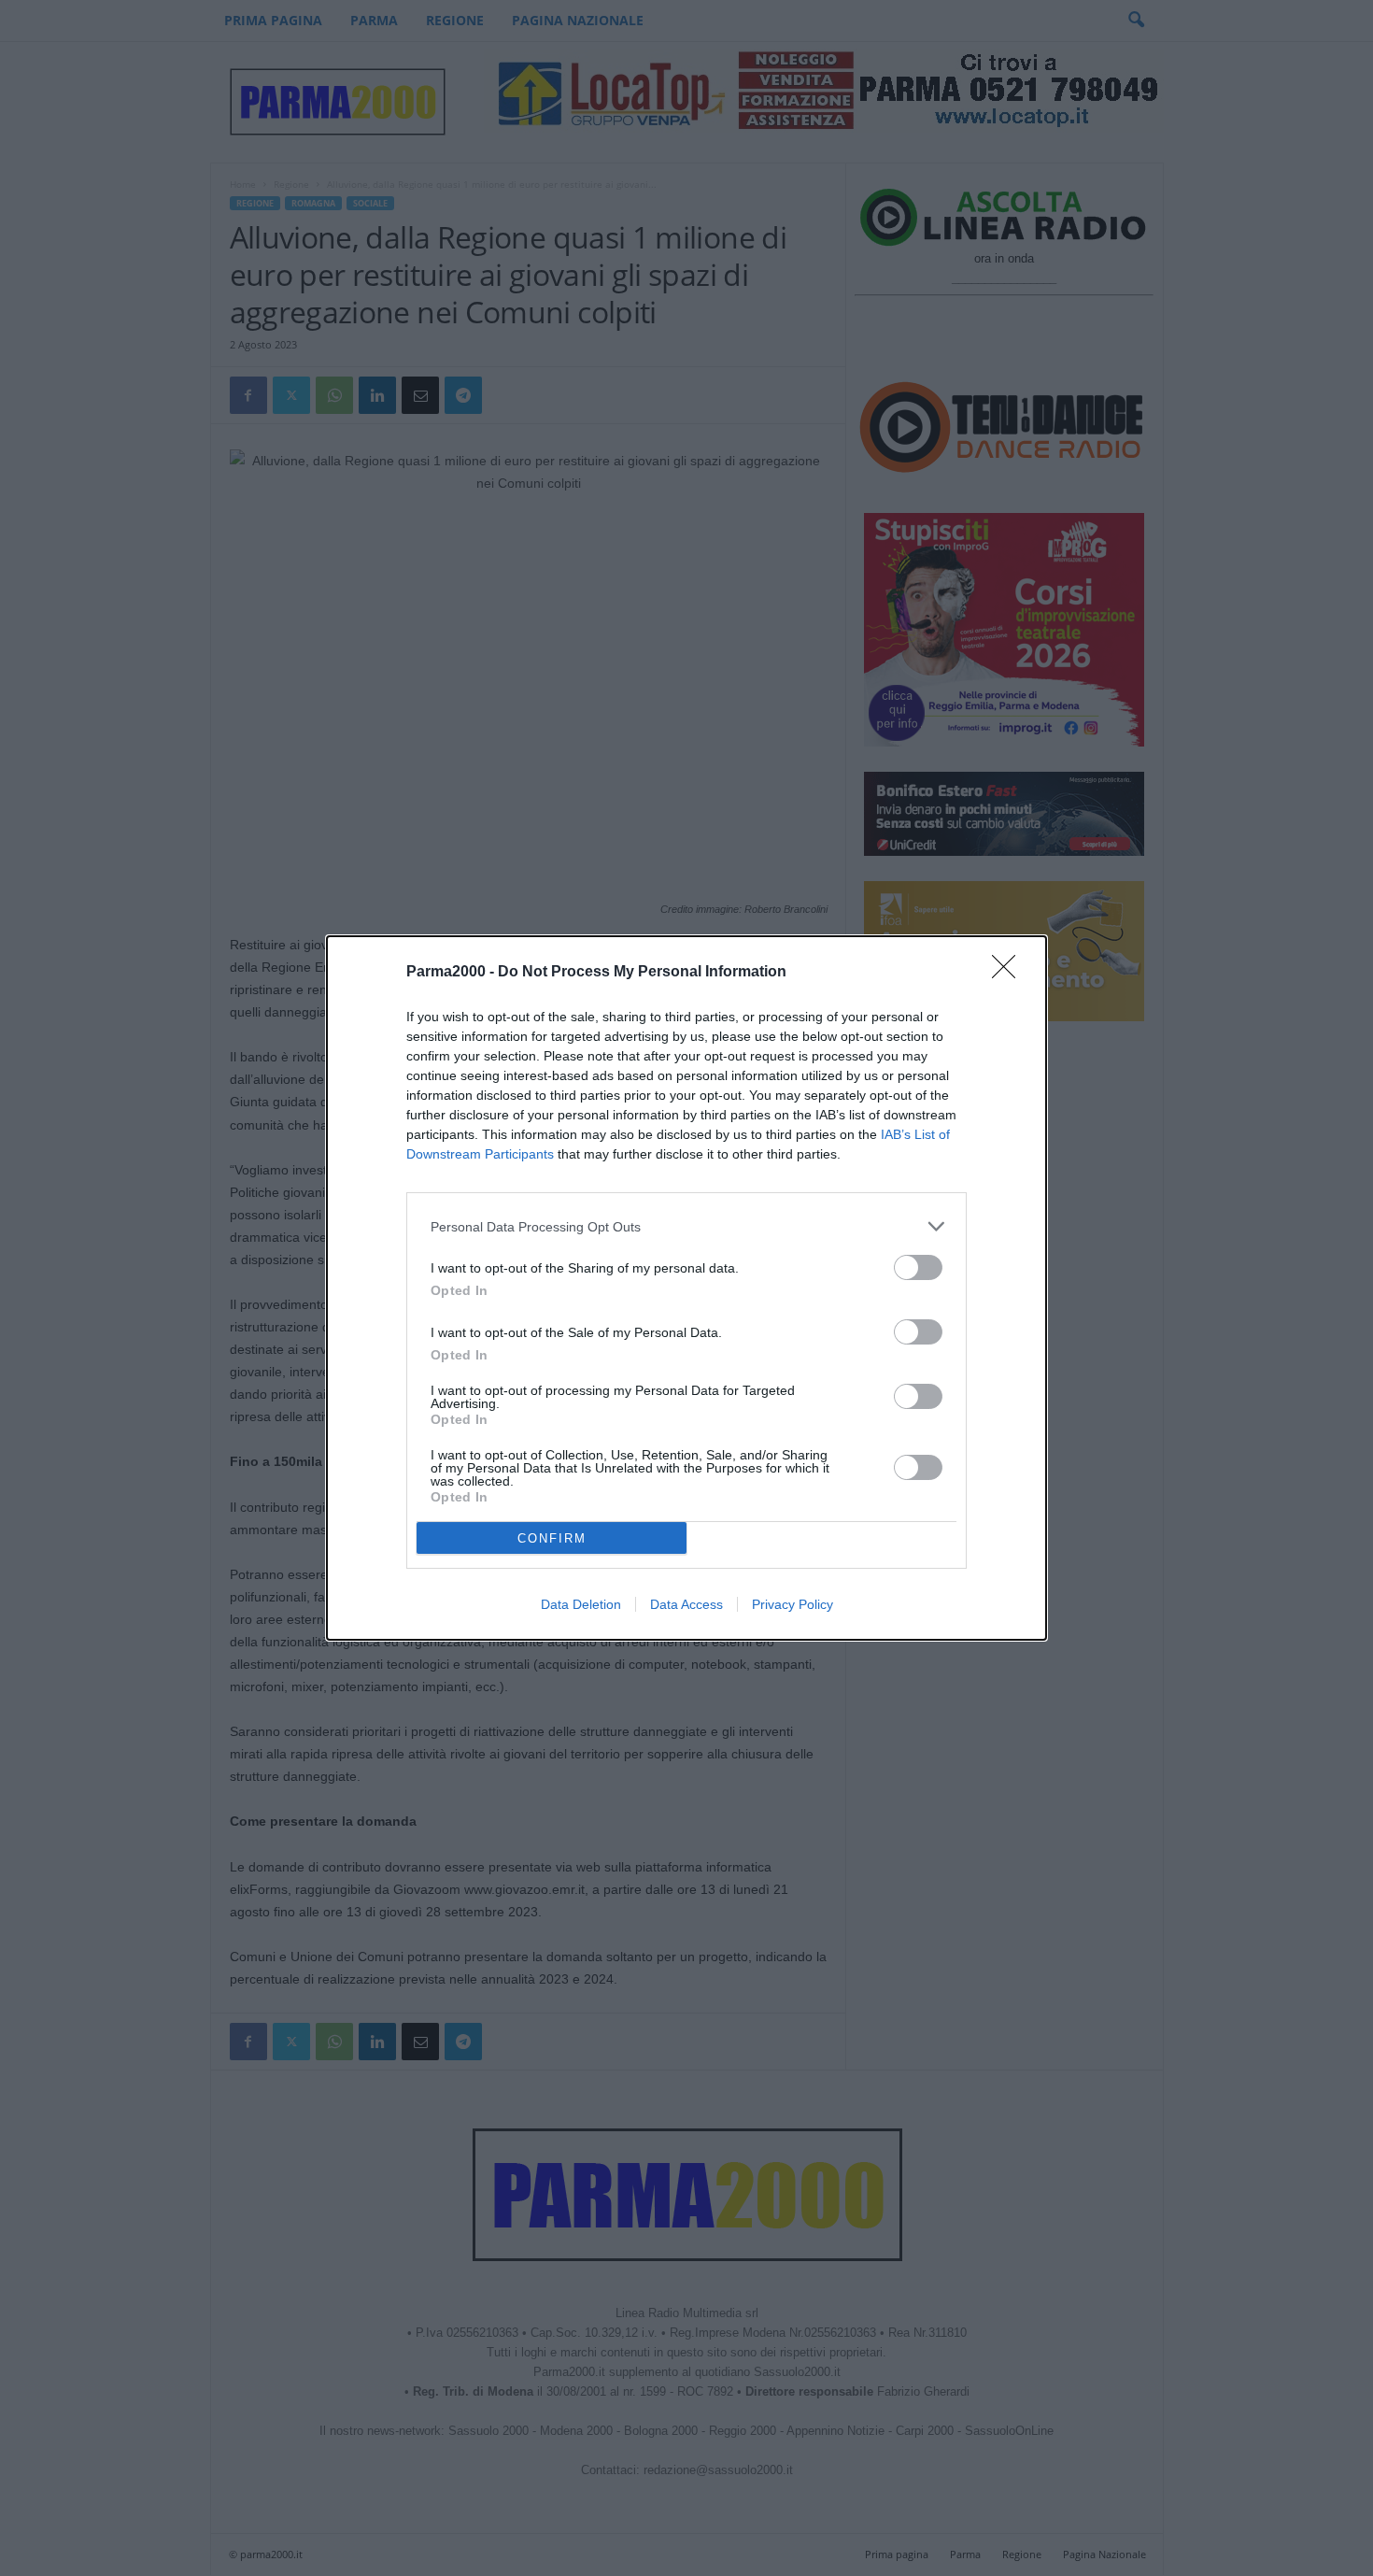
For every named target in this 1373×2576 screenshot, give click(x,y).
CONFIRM (552, 1538)
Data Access (686, 1604)
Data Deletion (581, 1604)
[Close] (1010, 973)
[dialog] (686, 1288)
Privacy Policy (793, 1604)
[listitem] (686, 1226)
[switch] (918, 1267)
